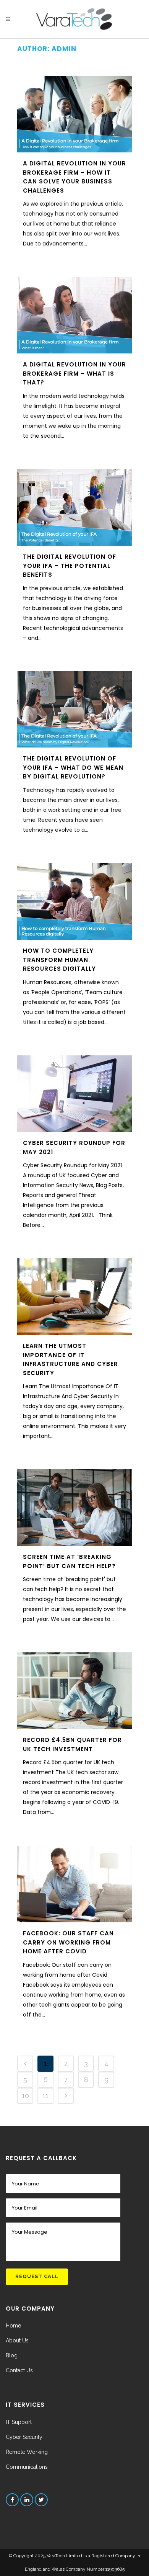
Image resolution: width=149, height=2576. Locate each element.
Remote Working (27, 2452)
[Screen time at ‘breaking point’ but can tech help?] (74, 1508)
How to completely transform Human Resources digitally (59, 960)
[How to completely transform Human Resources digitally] (74, 901)
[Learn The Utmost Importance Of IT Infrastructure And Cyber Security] (74, 1297)
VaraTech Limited (65, 2556)
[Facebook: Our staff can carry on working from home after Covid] (74, 1884)
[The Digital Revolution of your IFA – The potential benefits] (74, 507)
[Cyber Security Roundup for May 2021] (74, 1094)
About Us (17, 2340)
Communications (27, 2467)
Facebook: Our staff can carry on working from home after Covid (68, 1942)
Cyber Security (24, 2437)
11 (45, 2096)
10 (25, 2096)
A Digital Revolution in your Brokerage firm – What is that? (74, 373)
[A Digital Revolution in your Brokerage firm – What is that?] (74, 315)
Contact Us (19, 2370)
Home (13, 2326)
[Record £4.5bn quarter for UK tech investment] (74, 1691)
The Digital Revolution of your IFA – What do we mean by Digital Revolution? (73, 767)
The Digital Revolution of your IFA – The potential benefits (70, 566)
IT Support (19, 2422)
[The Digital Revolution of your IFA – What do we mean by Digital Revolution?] (74, 709)
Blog (12, 2355)
